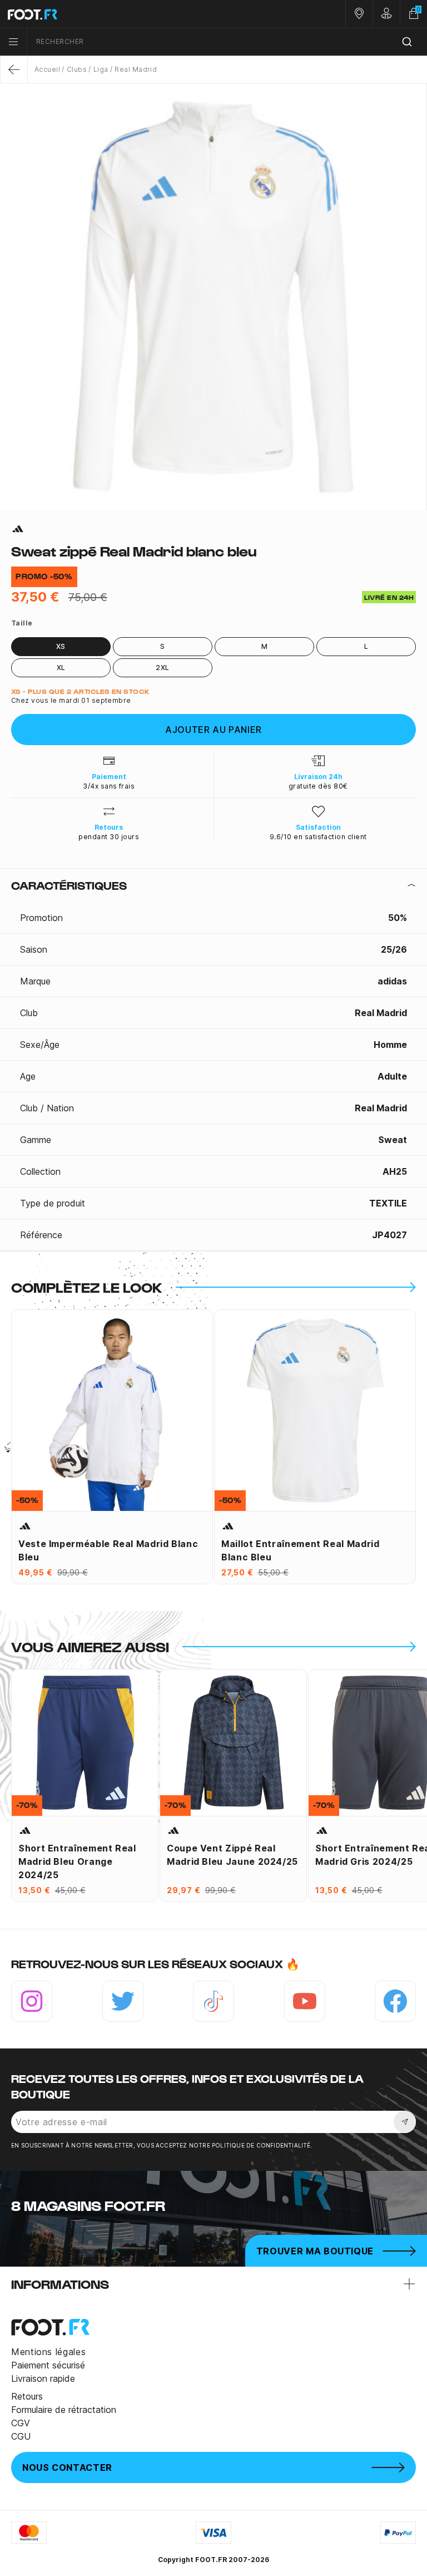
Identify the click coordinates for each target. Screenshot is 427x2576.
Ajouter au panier (213, 730)
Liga (101, 69)
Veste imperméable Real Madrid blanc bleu (108, 1550)
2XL (162, 668)
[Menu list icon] (13, 42)
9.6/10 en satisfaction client (318, 837)
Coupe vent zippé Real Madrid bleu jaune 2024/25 (232, 1855)
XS (61, 646)
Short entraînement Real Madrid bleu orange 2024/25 (77, 1861)
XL (61, 668)
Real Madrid (136, 69)
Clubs (77, 69)
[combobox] (227, 42)
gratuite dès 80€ (318, 786)
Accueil (47, 69)
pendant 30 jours (109, 837)
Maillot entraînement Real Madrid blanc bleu (300, 1550)
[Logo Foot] (107, 14)
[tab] (213, 885)
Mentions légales (48, 2352)
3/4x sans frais (109, 786)
